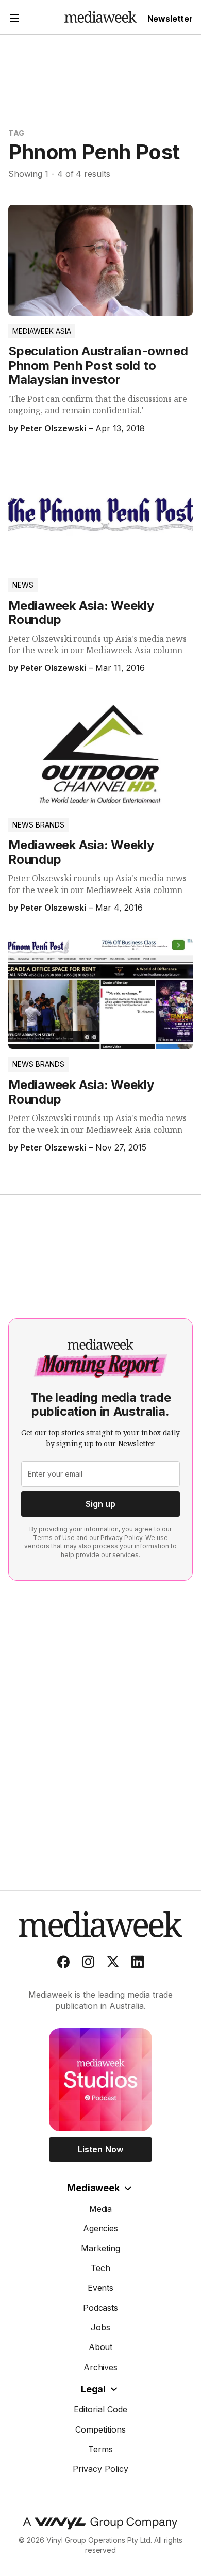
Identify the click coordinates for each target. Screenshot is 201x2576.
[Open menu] (14, 19)
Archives (101, 2367)
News (23, 585)
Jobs (100, 2327)
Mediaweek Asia (42, 331)
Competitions (100, 2429)
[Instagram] (88, 1964)
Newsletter (170, 19)
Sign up (100, 1504)
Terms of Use (54, 1538)
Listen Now (100, 2149)
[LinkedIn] (138, 1964)
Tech (100, 2268)
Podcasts (101, 2308)
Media (101, 2209)
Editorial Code (100, 2409)
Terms (100, 2449)
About (101, 2347)
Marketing (100, 2248)
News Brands (38, 825)
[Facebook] (63, 1964)
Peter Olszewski (53, 428)
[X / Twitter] (113, 1964)
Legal (93, 2389)
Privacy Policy (121, 1538)
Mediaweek (93, 2188)
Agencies (101, 2228)
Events (101, 2288)
